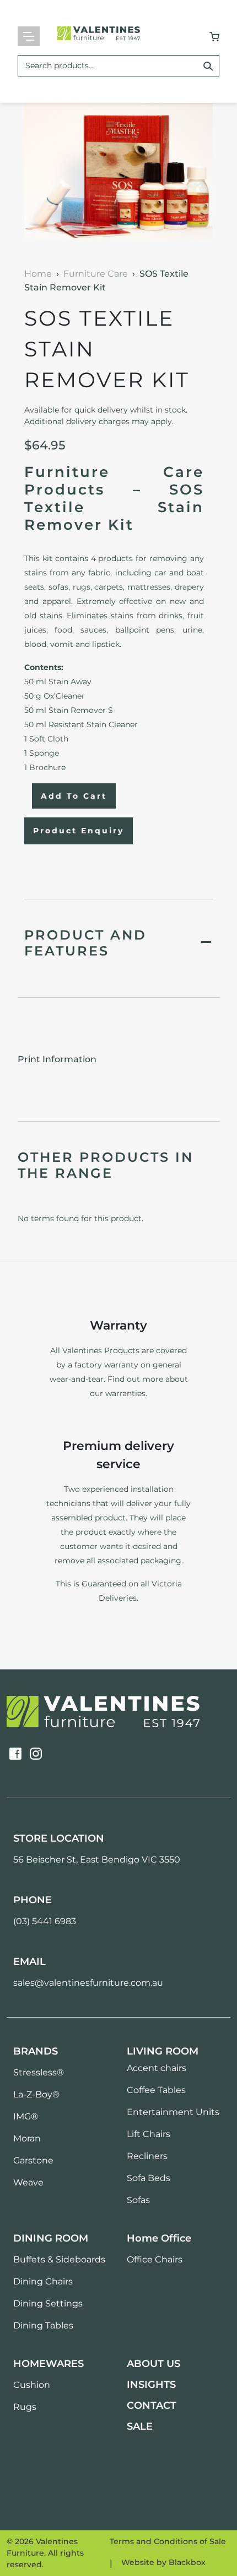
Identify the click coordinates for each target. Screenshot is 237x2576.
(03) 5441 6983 (45, 1921)
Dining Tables (43, 2325)
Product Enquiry (79, 831)
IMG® (26, 2116)
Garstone (33, 2160)
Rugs (25, 2407)
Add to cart (74, 796)
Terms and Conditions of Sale (168, 2541)
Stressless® (39, 2072)
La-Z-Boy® (36, 2094)
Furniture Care (96, 274)
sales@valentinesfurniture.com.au (88, 1983)
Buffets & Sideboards (59, 2259)
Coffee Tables (156, 2090)
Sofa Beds (149, 2178)
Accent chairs (157, 2068)
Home (38, 274)
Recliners (147, 2156)
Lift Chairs (149, 2134)
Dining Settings (48, 2303)
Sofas (138, 2200)
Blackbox (187, 2562)
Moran (27, 2138)
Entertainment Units (173, 2112)
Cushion (32, 2385)
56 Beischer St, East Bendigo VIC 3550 (97, 1860)
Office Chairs (155, 2259)
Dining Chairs (43, 2281)
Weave (28, 2182)
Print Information (57, 1059)
